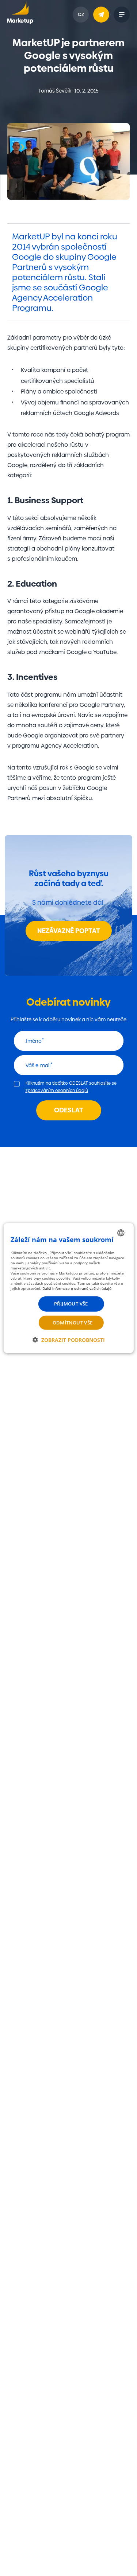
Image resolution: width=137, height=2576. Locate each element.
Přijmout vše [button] (71, 1304)
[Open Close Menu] (122, 15)
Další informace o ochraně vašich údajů (77, 1288)
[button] (69, 1340)
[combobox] (121, 1233)
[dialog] (68, 1288)
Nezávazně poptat (69, 931)
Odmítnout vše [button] (73, 1322)
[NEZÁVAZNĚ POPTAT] (101, 15)
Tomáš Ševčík (55, 91)
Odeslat (69, 1110)
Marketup (20, 15)
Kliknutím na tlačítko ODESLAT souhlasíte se (71, 1087)
